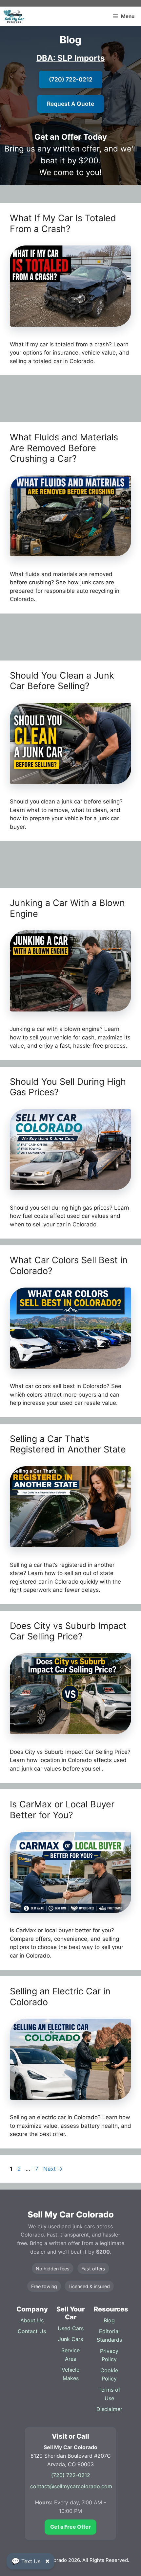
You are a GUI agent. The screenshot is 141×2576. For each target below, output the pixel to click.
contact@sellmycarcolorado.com (71, 2486)
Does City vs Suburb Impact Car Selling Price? (68, 1631)
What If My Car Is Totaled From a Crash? (63, 223)
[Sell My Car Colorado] (14, 16)
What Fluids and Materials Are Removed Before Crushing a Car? (64, 448)
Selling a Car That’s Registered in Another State (68, 1444)
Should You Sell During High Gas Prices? (68, 1087)
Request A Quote (70, 104)
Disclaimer (109, 2409)
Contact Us (32, 2331)
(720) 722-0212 (71, 79)
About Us (32, 2320)
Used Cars (71, 2328)
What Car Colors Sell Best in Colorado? (69, 1265)
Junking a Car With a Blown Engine (67, 908)
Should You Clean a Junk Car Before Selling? (62, 681)
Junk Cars (70, 2339)
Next (53, 2169)
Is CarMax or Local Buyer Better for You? (62, 1810)
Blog (109, 2320)
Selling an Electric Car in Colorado (60, 1996)
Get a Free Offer (70, 2527)
